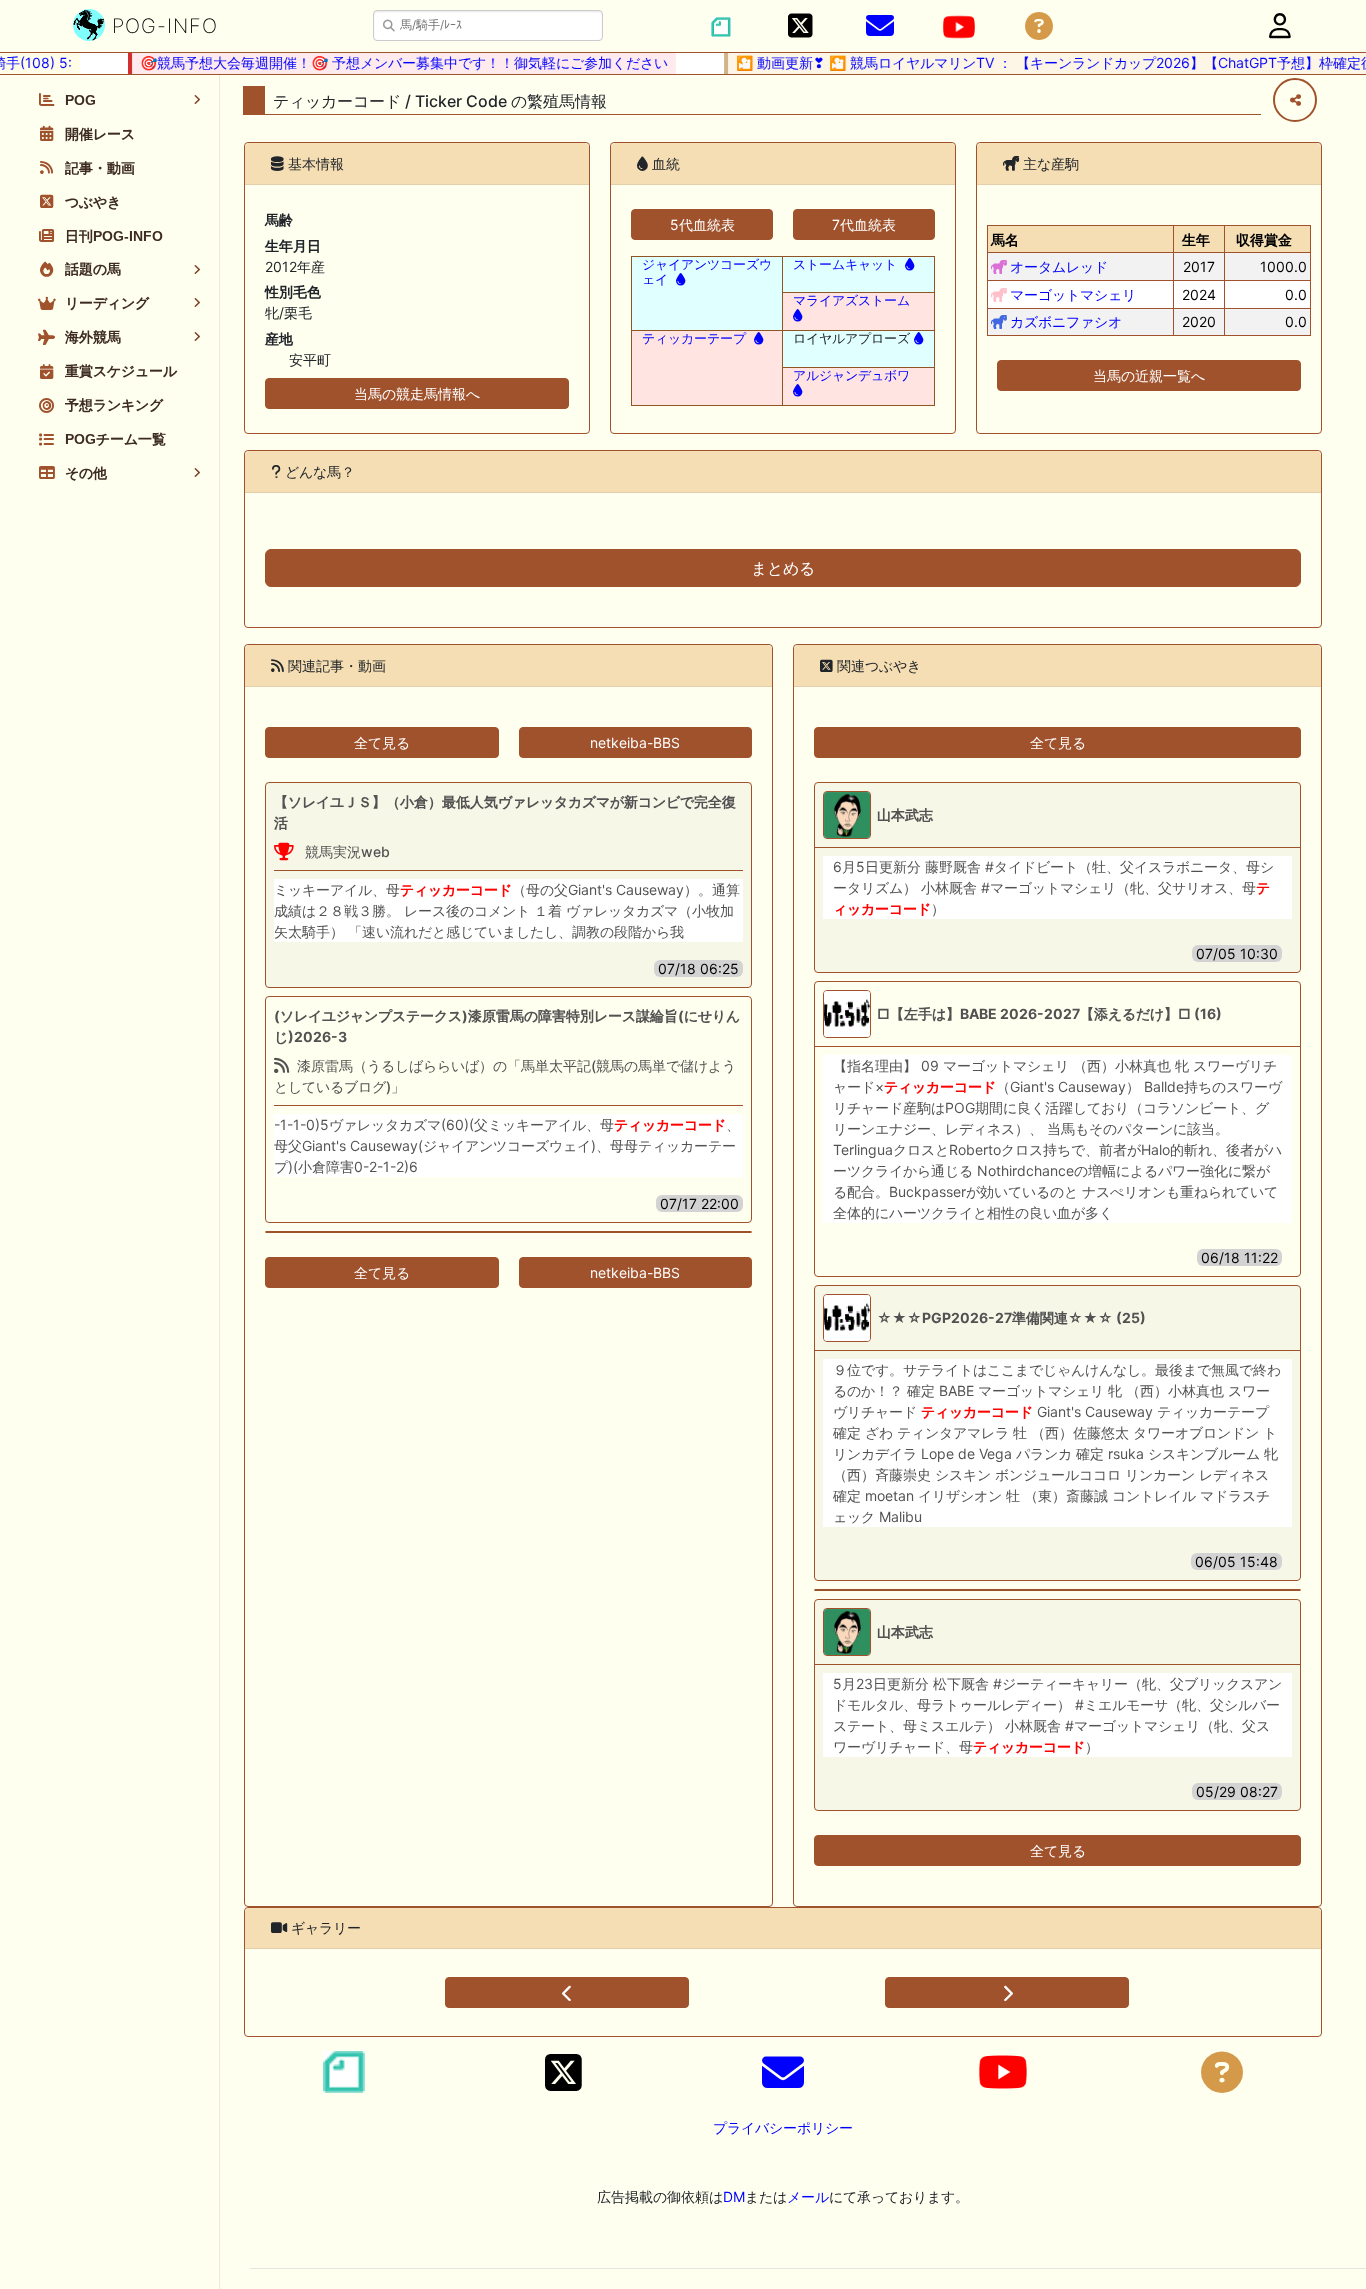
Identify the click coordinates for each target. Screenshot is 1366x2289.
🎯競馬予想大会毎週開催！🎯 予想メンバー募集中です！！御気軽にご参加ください (384, 62)
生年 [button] (1196, 239)
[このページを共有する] (1295, 100)
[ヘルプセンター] (1039, 26)
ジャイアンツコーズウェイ (707, 272)
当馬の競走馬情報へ (417, 393)
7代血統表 (864, 224)
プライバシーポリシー (783, 2127)
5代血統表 (702, 224)
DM (734, 2196)
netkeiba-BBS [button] (635, 742)
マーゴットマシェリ (1073, 294)
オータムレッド (1059, 266)
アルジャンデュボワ (851, 375)
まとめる (783, 568)
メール (808, 2196)
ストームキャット (845, 264)
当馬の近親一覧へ (1149, 375)
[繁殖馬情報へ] (678, 279)
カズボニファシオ (1066, 321)
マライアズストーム (851, 300)
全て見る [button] (382, 742)
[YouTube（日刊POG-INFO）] (959, 27)
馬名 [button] (1005, 239)
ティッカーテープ (694, 338)
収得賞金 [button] (1264, 239)
